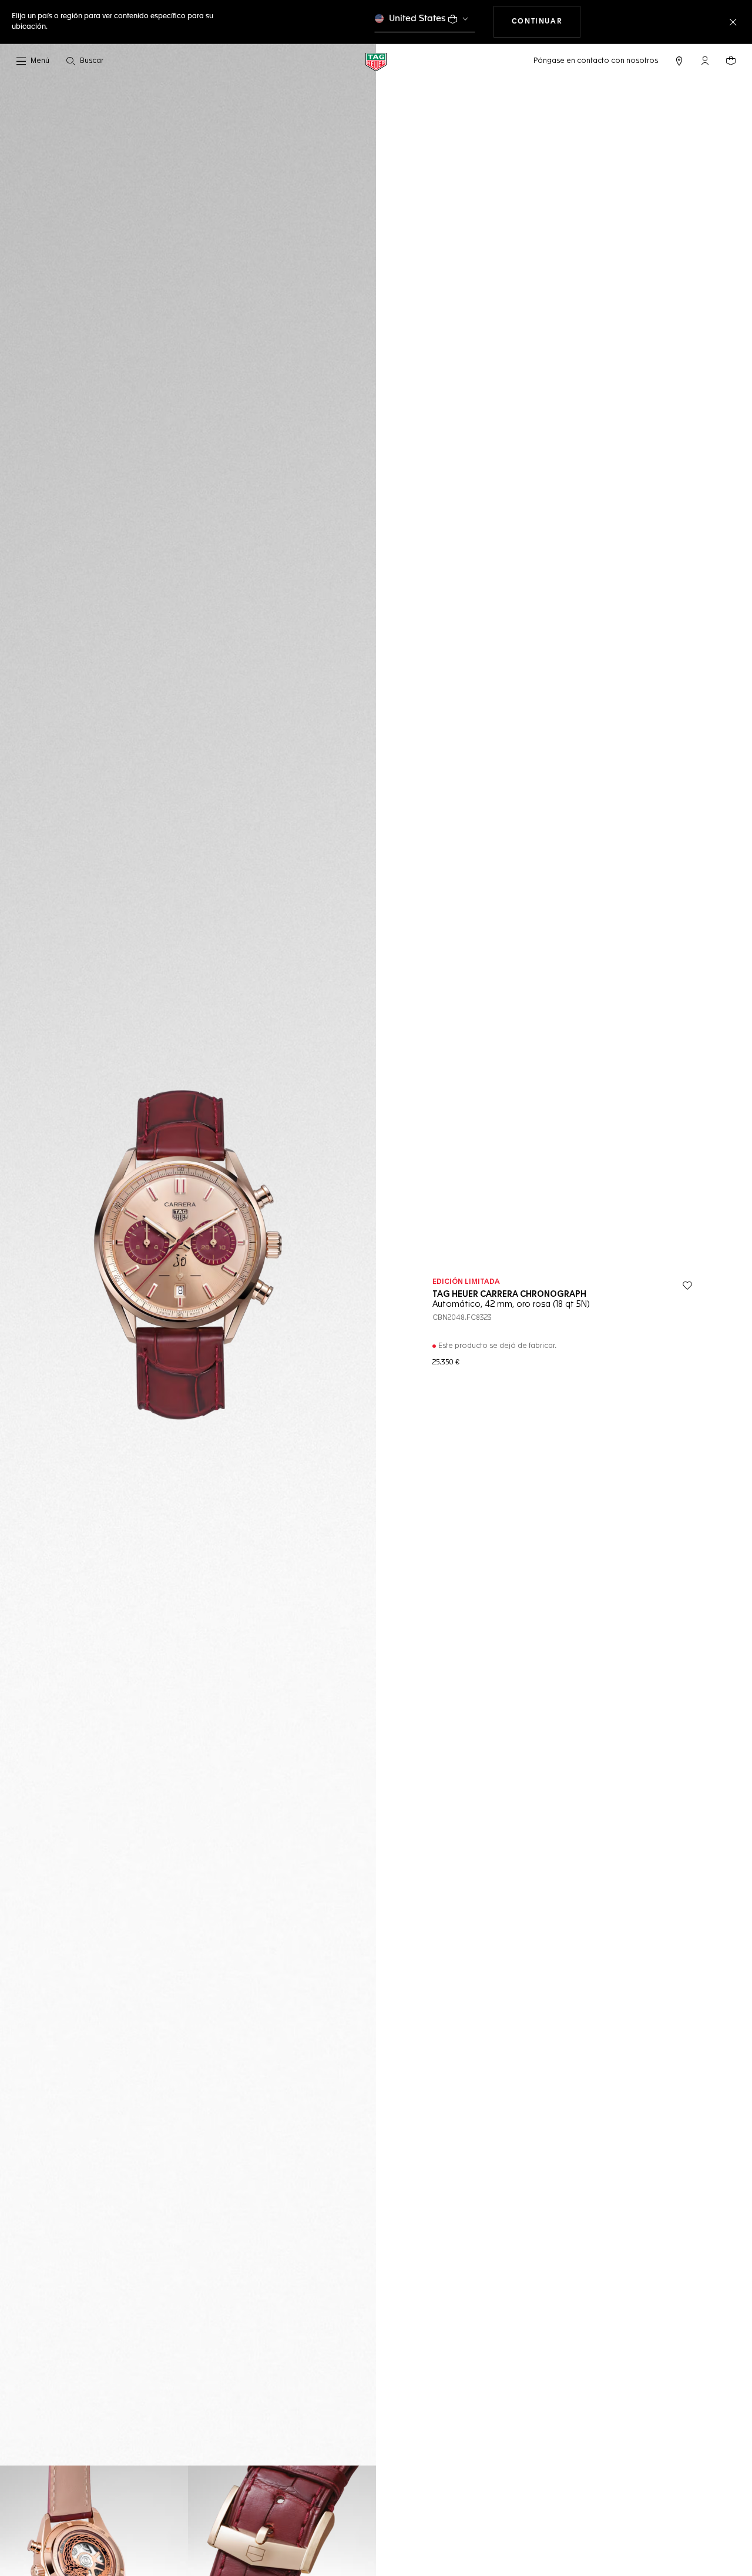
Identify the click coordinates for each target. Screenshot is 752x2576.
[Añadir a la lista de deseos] (687, 1286)
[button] (705, 61)
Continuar (546, 21)
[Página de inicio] (376, 61)
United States (417, 19)
